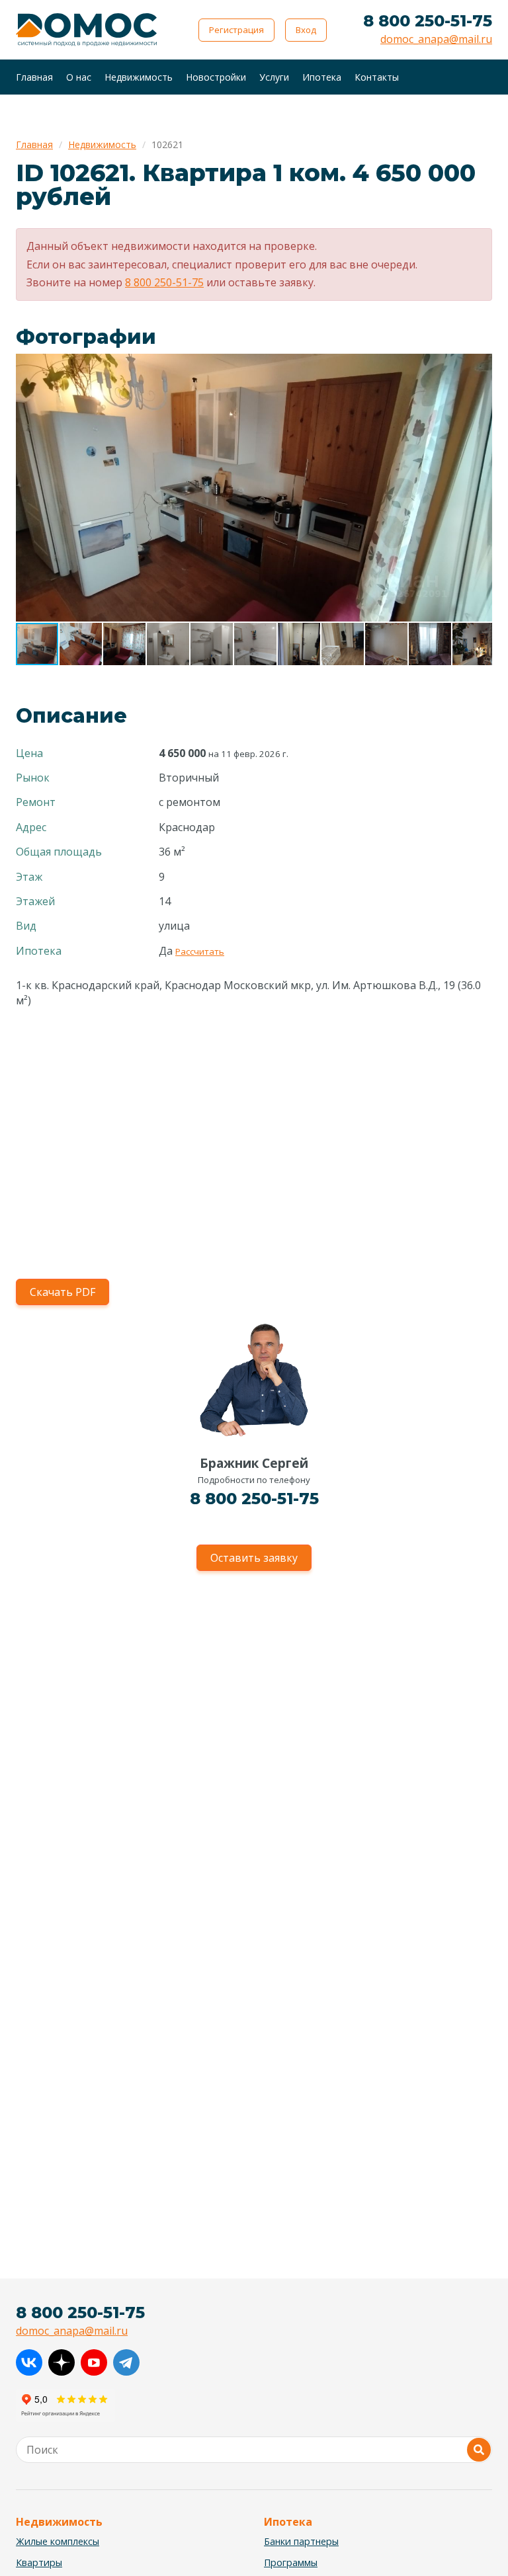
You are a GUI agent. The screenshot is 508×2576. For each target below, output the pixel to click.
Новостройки (216, 77)
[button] (480, 366)
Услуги (274, 77)
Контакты (377, 77)
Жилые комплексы (58, 2541)
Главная (34, 77)
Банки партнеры (301, 2541)
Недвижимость (139, 77)
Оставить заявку (254, 1558)
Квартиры (39, 2562)
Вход (306, 30)
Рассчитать (200, 951)
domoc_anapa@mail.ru (436, 39)
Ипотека (322, 77)
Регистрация (236, 30)
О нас (79, 77)
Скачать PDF (63, 1292)
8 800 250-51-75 (428, 21)
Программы (291, 2562)
